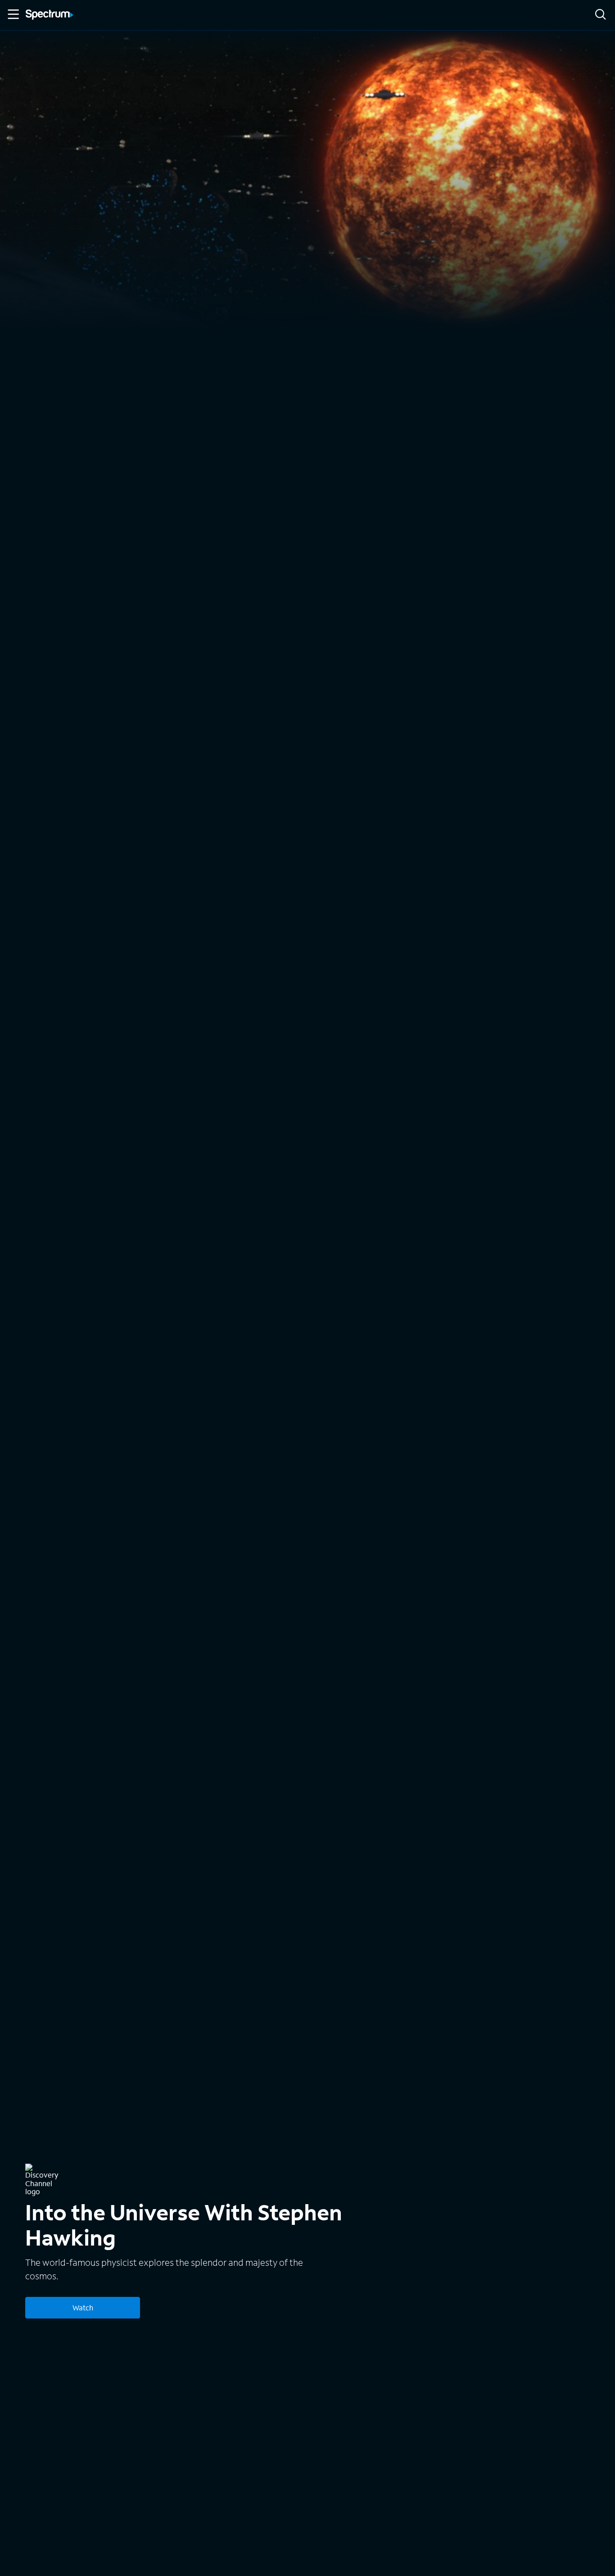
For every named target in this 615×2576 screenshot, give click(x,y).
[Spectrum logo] (50, 15)
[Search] (601, 15)
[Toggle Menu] (13, 14)
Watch (83, 2307)
